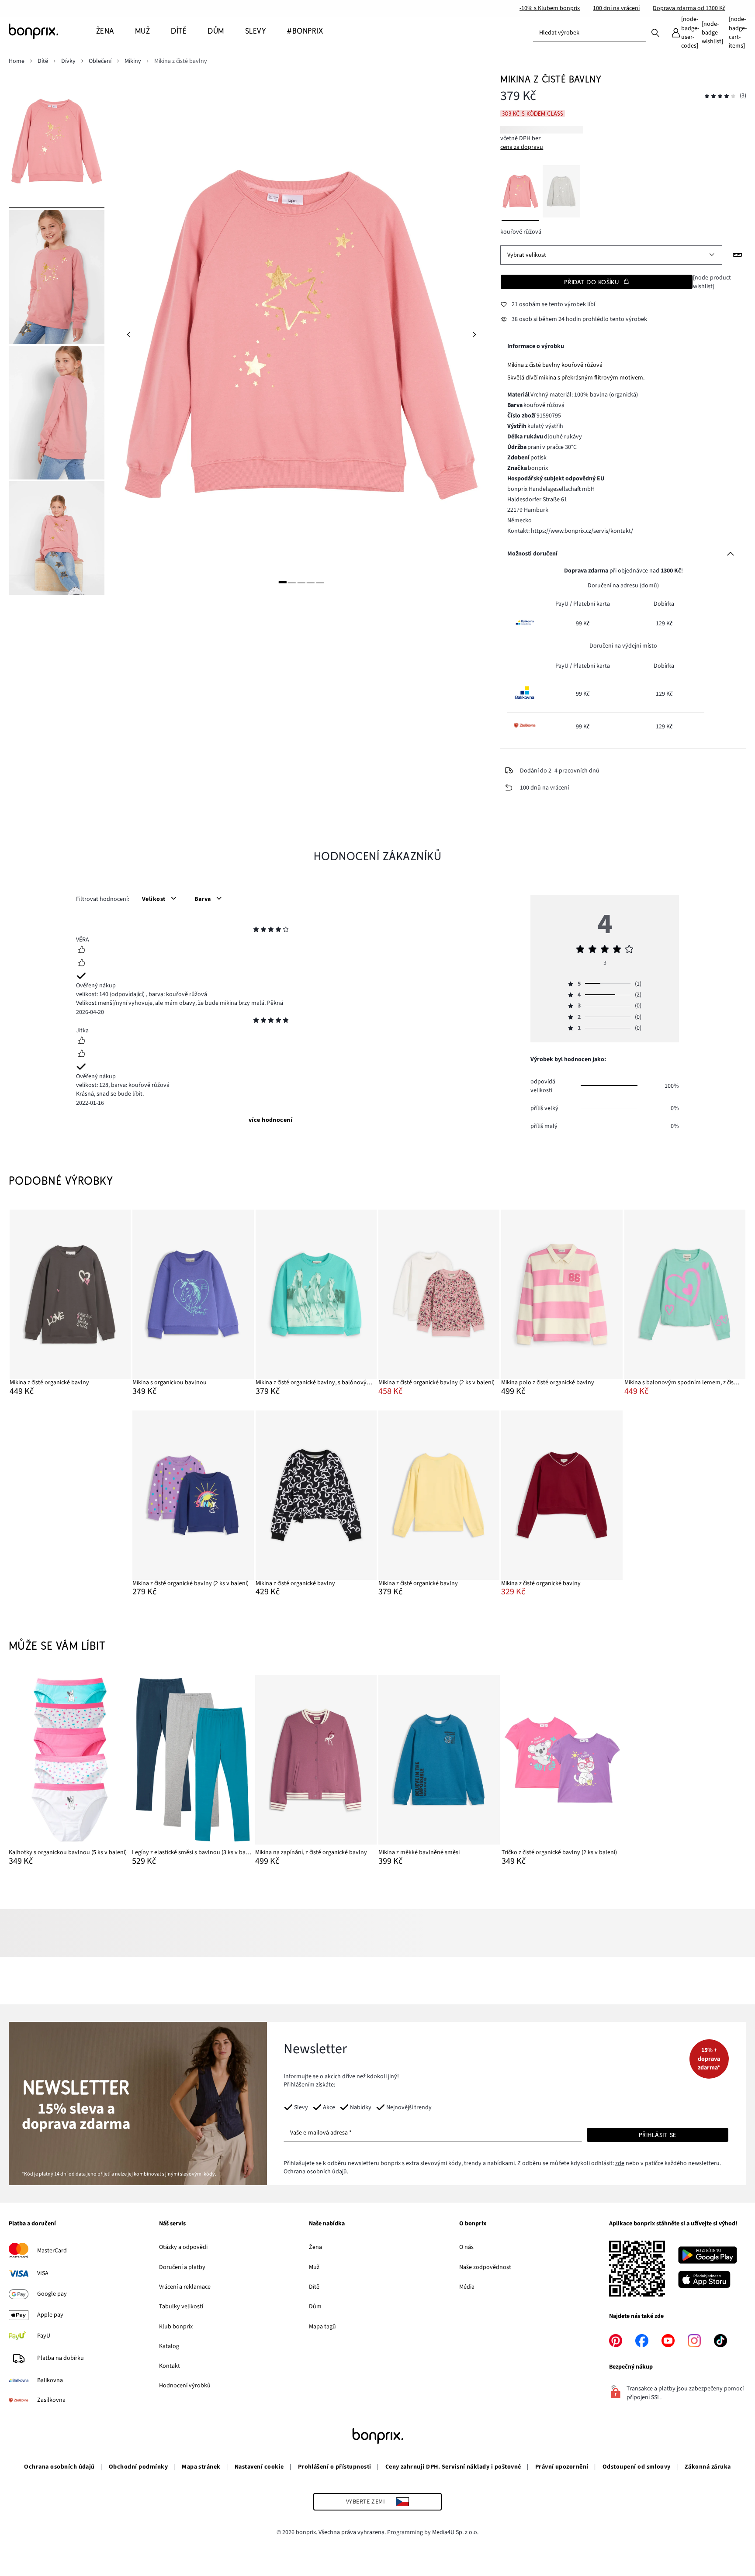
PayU (44, 2336)
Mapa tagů (322, 2327)
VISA (43, 2273)
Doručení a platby (182, 2267)
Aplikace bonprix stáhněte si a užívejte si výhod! (673, 2224)
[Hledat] (655, 32)
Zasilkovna (51, 2400)
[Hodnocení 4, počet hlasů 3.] (720, 96)
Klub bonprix (176, 2327)
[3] (301, 582)
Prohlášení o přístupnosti (335, 2467)
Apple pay (50, 2315)
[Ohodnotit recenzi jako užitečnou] (81, 951)
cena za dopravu (522, 147)
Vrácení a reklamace (185, 2287)
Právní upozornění (562, 2467)
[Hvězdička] (256, 931)
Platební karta (592, 604)
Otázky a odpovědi (183, 2247)
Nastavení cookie (259, 2467)
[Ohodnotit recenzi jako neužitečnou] (81, 964)
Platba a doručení (32, 2224)
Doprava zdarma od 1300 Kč (689, 8)
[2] (292, 582)
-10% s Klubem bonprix (550, 8)
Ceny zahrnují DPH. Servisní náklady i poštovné (453, 2467)
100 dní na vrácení (616, 8)
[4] (311, 582)
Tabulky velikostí (181, 2307)
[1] (283, 582)
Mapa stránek (201, 2467)
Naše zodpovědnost (485, 2267)
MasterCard (52, 2251)
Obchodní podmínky (138, 2467)
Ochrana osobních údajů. (316, 2172)
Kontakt (170, 2366)
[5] (320, 582)
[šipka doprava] (474, 335)
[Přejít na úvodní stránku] (52, 31)
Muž (314, 2267)
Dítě (314, 2287)
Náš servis (172, 2224)
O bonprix (473, 2224)
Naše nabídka (327, 2224)
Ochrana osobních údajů (59, 2467)
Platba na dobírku (61, 2358)
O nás (466, 2247)
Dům (315, 2307)
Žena (315, 2247)
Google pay (52, 2294)
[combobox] (589, 33)
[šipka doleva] (128, 335)
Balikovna (50, 2380)
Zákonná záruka (708, 2467)
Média (467, 2287)
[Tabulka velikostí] (738, 255)
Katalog (169, 2346)
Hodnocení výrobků (185, 2386)
